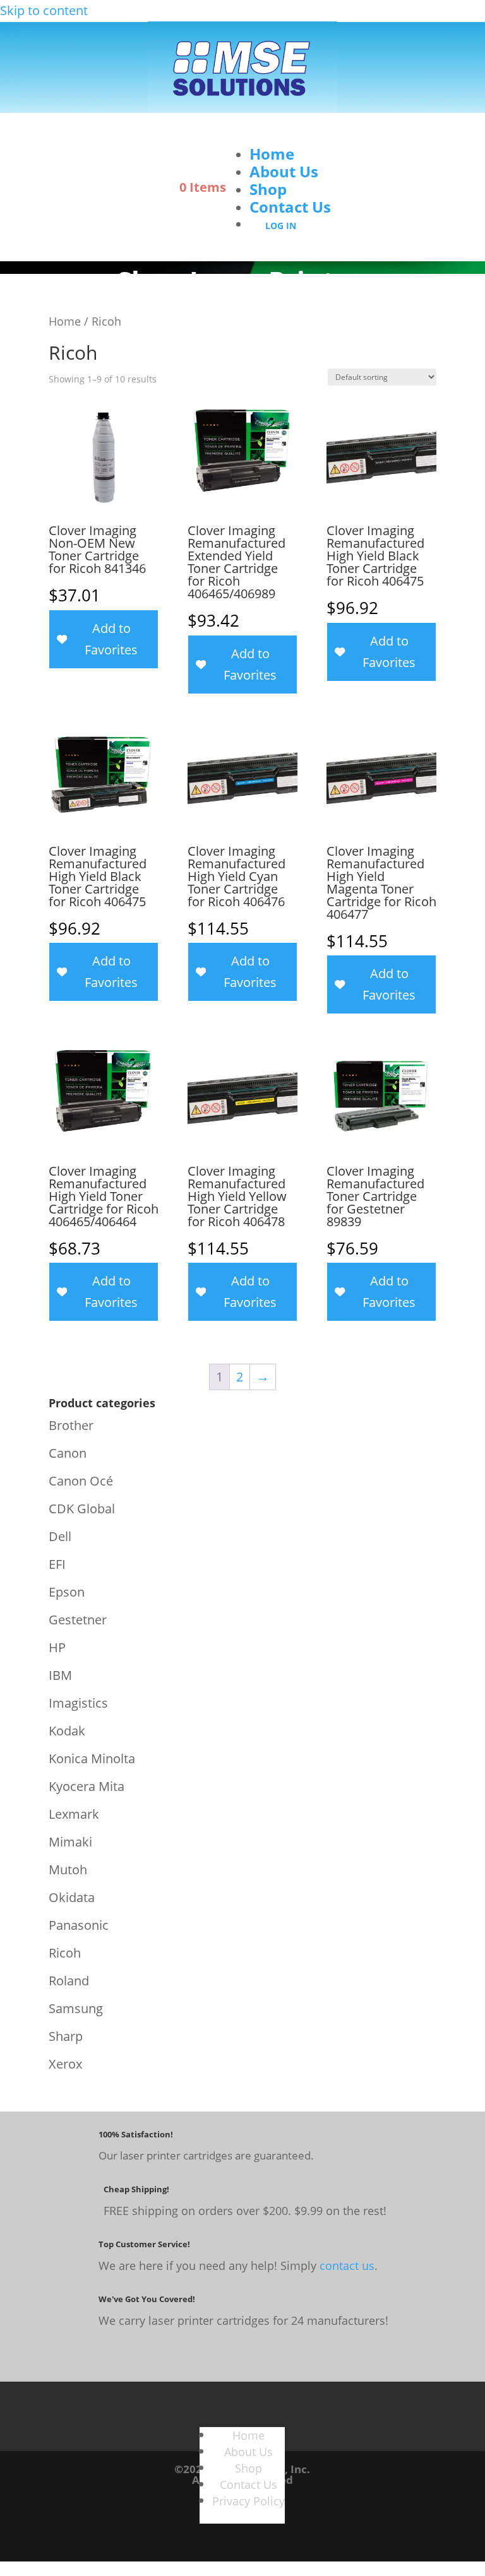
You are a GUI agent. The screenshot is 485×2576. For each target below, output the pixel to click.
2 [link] (240, 1377)
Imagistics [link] (78, 1703)
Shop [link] (268, 189)
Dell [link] (60, 1536)
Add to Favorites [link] (111, 639)
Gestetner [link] (78, 1620)
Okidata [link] (72, 1897)
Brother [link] (71, 1425)
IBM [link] (60, 1675)
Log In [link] (281, 226)
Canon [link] (68, 1453)
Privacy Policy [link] (248, 2501)
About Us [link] (284, 171)
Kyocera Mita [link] (87, 1786)
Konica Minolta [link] (92, 1758)
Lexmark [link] (74, 1814)
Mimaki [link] (70, 1842)
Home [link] (272, 154)
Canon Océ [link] (81, 1481)
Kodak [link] (67, 1731)
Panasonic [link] (79, 1925)
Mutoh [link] (68, 1870)
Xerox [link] (65, 2064)
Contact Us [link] (290, 207)
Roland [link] (69, 1981)
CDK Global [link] (82, 1509)
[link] (242, 108)
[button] (284, 136)
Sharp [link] (66, 2036)
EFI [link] (57, 1564)
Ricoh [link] (65, 1953)
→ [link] (263, 1377)
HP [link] (57, 1647)
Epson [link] (67, 1592)
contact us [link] (347, 2266)
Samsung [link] (76, 2008)
